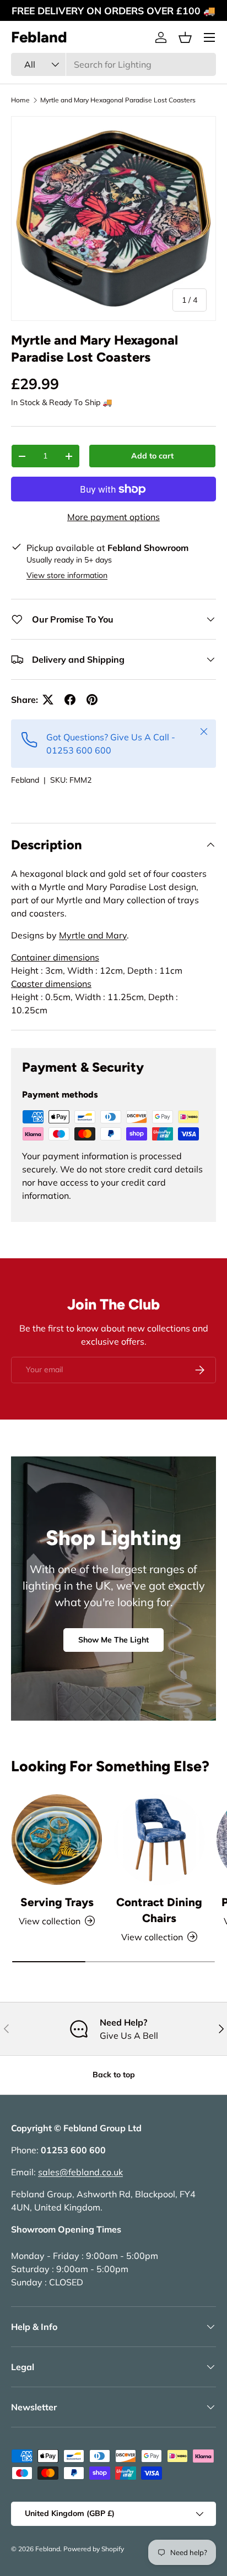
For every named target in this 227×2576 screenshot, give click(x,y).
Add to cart (152, 456)
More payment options (113, 517)
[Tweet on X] (48, 700)
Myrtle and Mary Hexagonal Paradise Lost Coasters (118, 100)
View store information (67, 575)
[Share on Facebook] (70, 700)
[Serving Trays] (57, 1840)
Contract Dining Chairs (159, 1910)
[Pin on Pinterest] (92, 700)
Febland (25, 780)
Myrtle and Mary (93, 935)
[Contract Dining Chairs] (159, 1840)
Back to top (114, 2075)
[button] (185, 37)
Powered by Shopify (94, 2549)
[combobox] (113, 64)
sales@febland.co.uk (80, 2172)
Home (20, 100)
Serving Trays (57, 1902)
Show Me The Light (113, 1640)
